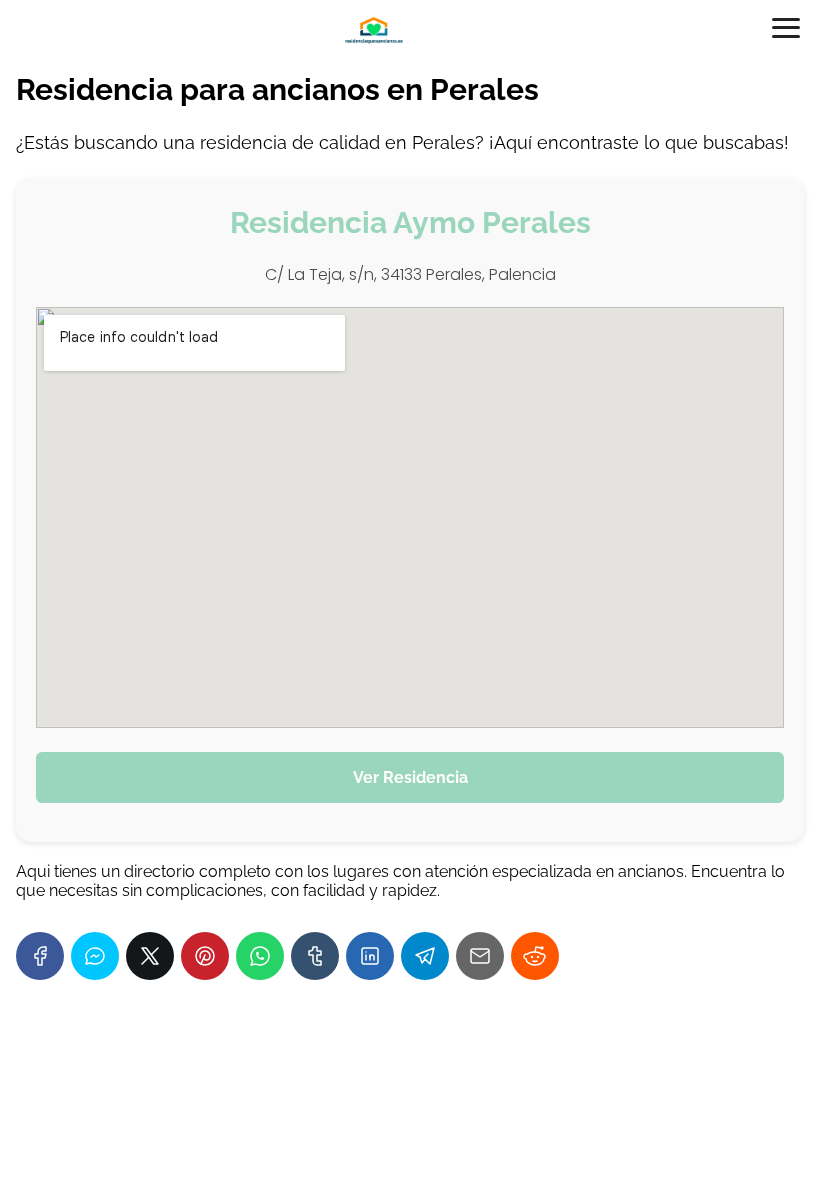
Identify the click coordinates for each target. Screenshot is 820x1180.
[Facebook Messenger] (95, 956)
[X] (150, 956)
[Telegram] (425, 956)
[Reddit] (535, 956)
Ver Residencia (410, 777)
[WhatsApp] (260, 956)
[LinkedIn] (370, 956)
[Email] (480, 956)
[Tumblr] (315, 956)
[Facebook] (40, 956)
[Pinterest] (205, 956)
